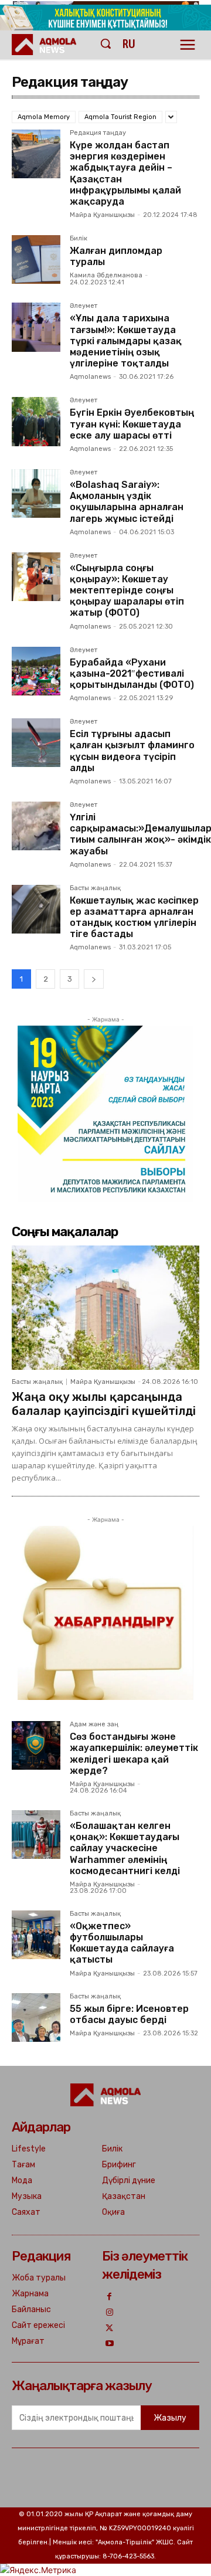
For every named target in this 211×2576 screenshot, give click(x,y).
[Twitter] (110, 2329)
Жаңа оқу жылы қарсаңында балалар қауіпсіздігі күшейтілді (104, 1404)
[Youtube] (110, 2344)
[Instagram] (110, 2313)
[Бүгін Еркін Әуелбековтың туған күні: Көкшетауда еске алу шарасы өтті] (36, 421)
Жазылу (170, 2418)
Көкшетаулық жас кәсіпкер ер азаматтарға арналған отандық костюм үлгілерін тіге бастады (134, 917)
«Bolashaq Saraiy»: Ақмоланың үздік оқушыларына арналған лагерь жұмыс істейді (127, 502)
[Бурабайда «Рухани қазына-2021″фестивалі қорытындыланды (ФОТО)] (36, 671)
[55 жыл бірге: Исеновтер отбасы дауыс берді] (36, 2017)
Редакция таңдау (98, 133)
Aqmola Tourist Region (120, 117)
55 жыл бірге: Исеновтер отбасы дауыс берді (129, 2014)
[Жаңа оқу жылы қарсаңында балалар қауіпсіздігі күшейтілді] (105, 1307)
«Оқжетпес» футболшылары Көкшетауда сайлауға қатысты (122, 1943)
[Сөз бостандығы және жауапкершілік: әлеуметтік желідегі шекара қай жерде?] (36, 1745)
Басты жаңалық (95, 888)
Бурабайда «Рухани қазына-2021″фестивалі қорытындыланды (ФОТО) (132, 673)
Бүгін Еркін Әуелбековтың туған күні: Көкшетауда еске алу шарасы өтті (132, 424)
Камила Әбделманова (106, 275)
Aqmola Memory (44, 117)
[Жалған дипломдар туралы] (36, 259)
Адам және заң (94, 1725)
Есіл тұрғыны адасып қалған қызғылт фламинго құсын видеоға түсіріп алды (132, 751)
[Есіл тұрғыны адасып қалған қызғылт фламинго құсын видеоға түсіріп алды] (36, 743)
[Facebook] (110, 2297)
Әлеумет (84, 306)
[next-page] (94, 979)
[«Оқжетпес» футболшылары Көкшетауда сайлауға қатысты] (36, 1935)
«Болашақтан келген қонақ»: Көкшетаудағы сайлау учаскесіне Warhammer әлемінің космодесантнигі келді (125, 1848)
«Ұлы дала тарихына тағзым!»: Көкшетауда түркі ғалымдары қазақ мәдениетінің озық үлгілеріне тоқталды (126, 341)
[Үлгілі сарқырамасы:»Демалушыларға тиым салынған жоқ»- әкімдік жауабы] (36, 826)
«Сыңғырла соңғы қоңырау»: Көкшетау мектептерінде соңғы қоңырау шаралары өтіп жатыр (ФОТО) (127, 590)
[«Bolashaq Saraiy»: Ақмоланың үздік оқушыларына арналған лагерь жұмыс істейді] (36, 493)
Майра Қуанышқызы (102, 215)
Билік (79, 239)
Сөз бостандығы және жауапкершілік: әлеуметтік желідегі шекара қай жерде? (134, 1754)
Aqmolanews (90, 377)
